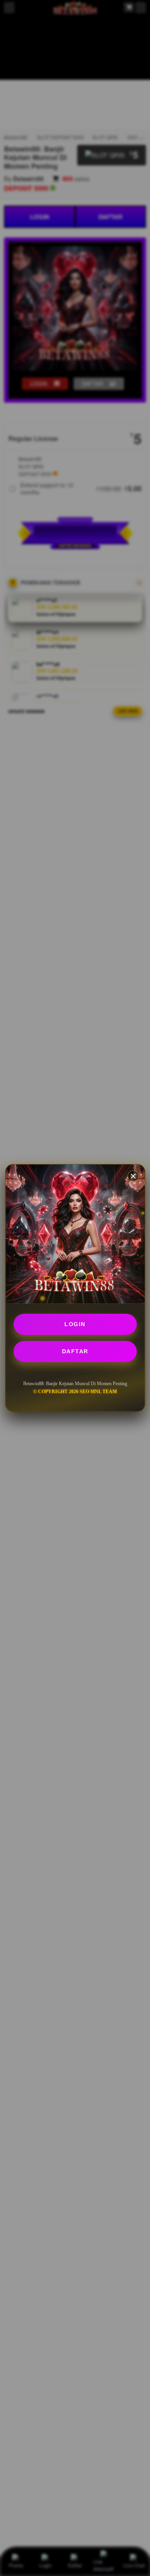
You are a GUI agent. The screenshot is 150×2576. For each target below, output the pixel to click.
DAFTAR (75, 1351)
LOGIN (75, 1324)
